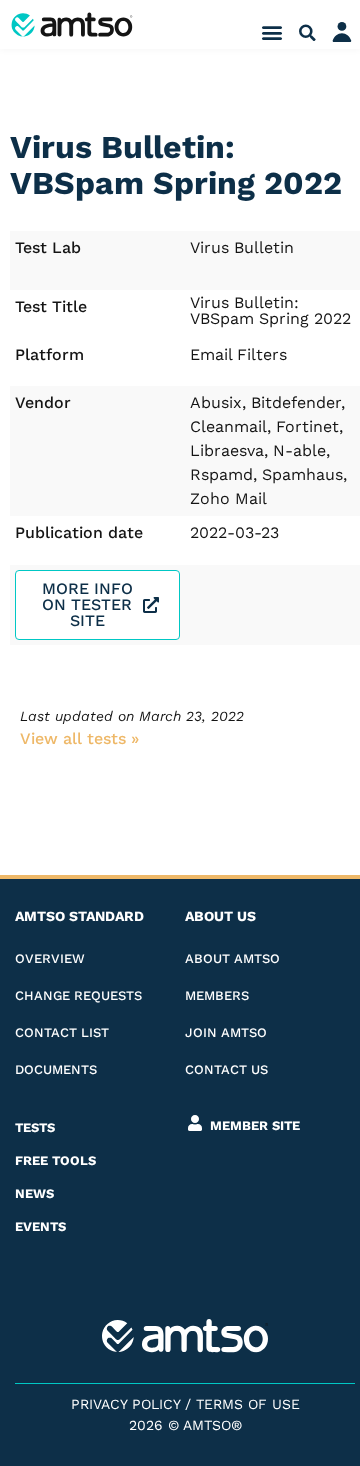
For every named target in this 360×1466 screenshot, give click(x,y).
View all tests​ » (79, 738)
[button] (271, 32)
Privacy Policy (125, 1404)
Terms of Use (248, 1404)
